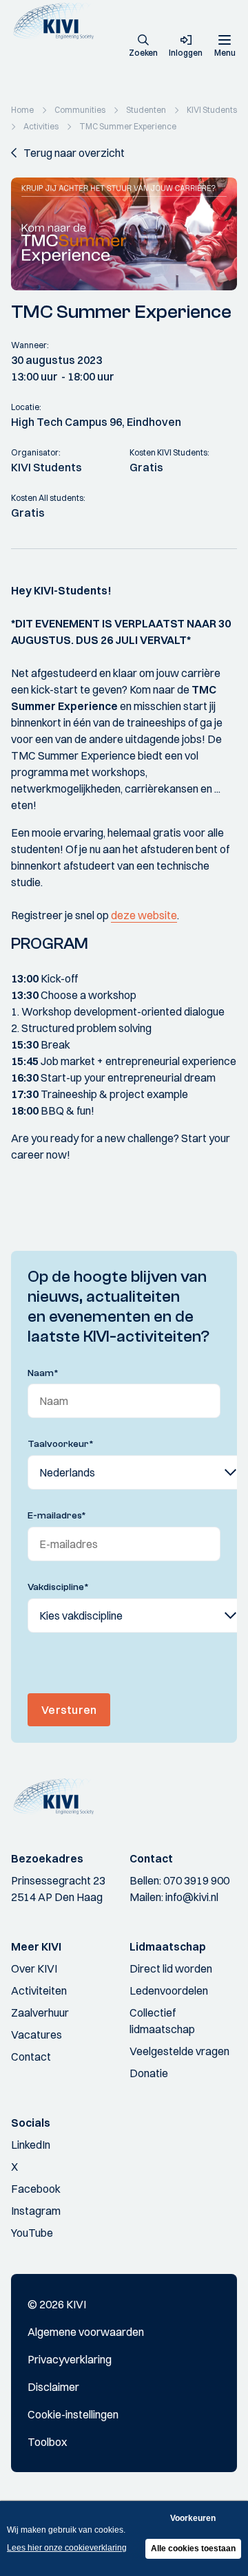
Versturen (69, 1710)
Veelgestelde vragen (179, 2051)
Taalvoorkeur (61, 1444)
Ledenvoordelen (169, 1990)
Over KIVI (34, 1968)
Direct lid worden (171, 1968)
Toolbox (47, 2442)
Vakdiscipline (58, 1587)
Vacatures (37, 2035)
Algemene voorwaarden (86, 2332)
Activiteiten (39, 1990)
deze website (144, 915)
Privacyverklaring (70, 2359)
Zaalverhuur (40, 2012)
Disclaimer (53, 2387)
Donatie (149, 2073)
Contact (31, 2057)
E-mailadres (57, 1516)
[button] (143, 47)
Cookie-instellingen (73, 2414)
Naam (43, 1373)
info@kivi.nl (192, 1897)
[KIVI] (58, 21)
